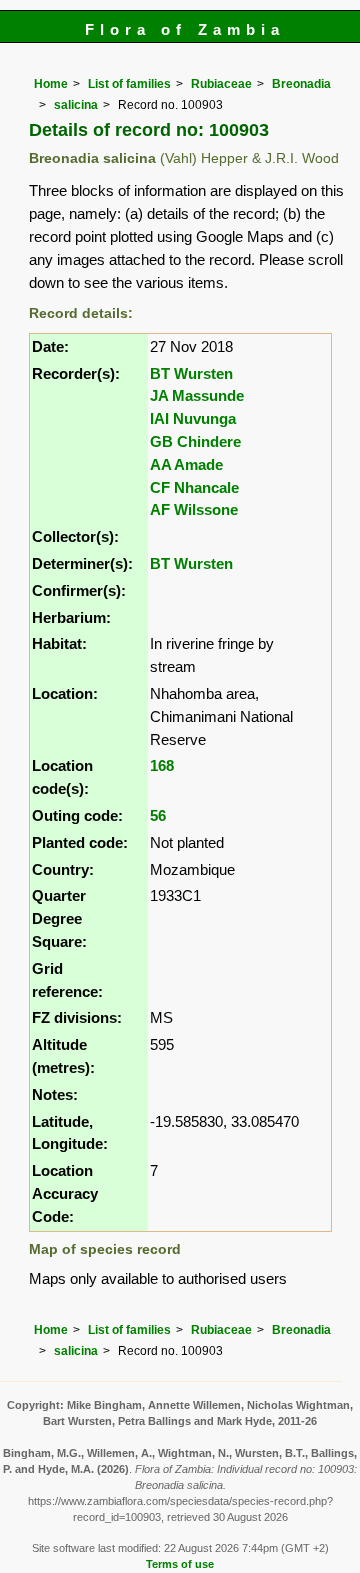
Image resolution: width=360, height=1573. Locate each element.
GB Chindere (195, 441)
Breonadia (301, 84)
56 (158, 815)
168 (162, 765)
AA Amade (186, 464)
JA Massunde (197, 395)
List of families (129, 84)
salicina (76, 105)
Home (51, 84)
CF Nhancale (194, 487)
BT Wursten (191, 373)
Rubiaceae (221, 84)
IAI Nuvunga (193, 418)
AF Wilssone (194, 509)
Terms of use (180, 1564)
